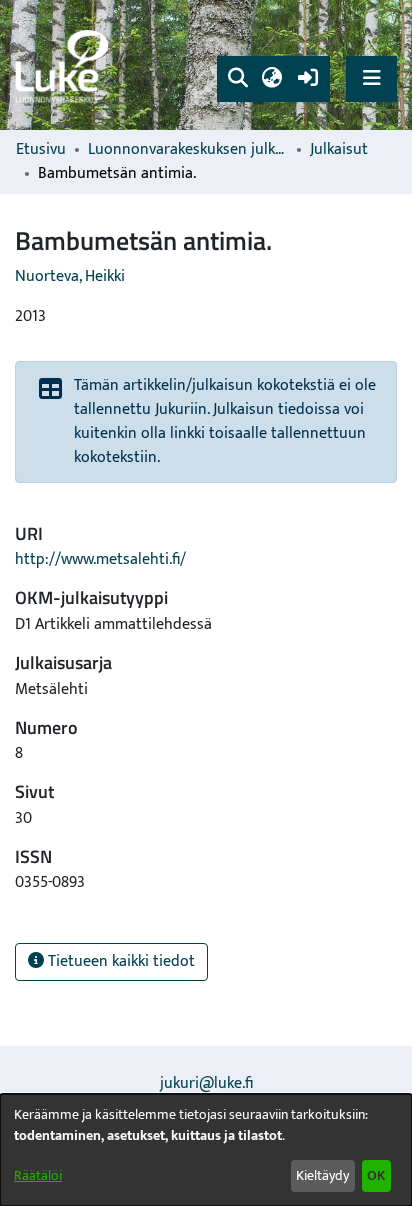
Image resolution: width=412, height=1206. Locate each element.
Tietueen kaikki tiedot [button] (119, 961)
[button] (237, 79)
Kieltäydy (322, 1175)
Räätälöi (38, 1175)
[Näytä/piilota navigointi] (371, 78)
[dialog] (206, 1150)
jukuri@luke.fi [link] (206, 1083)
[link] (65, 65)
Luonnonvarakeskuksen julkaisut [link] (188, 150)
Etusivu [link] (41, 150)
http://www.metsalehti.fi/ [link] (100, 559)
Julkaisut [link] (339, 150)
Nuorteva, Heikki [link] (70, 276)
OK (376, 1175)
